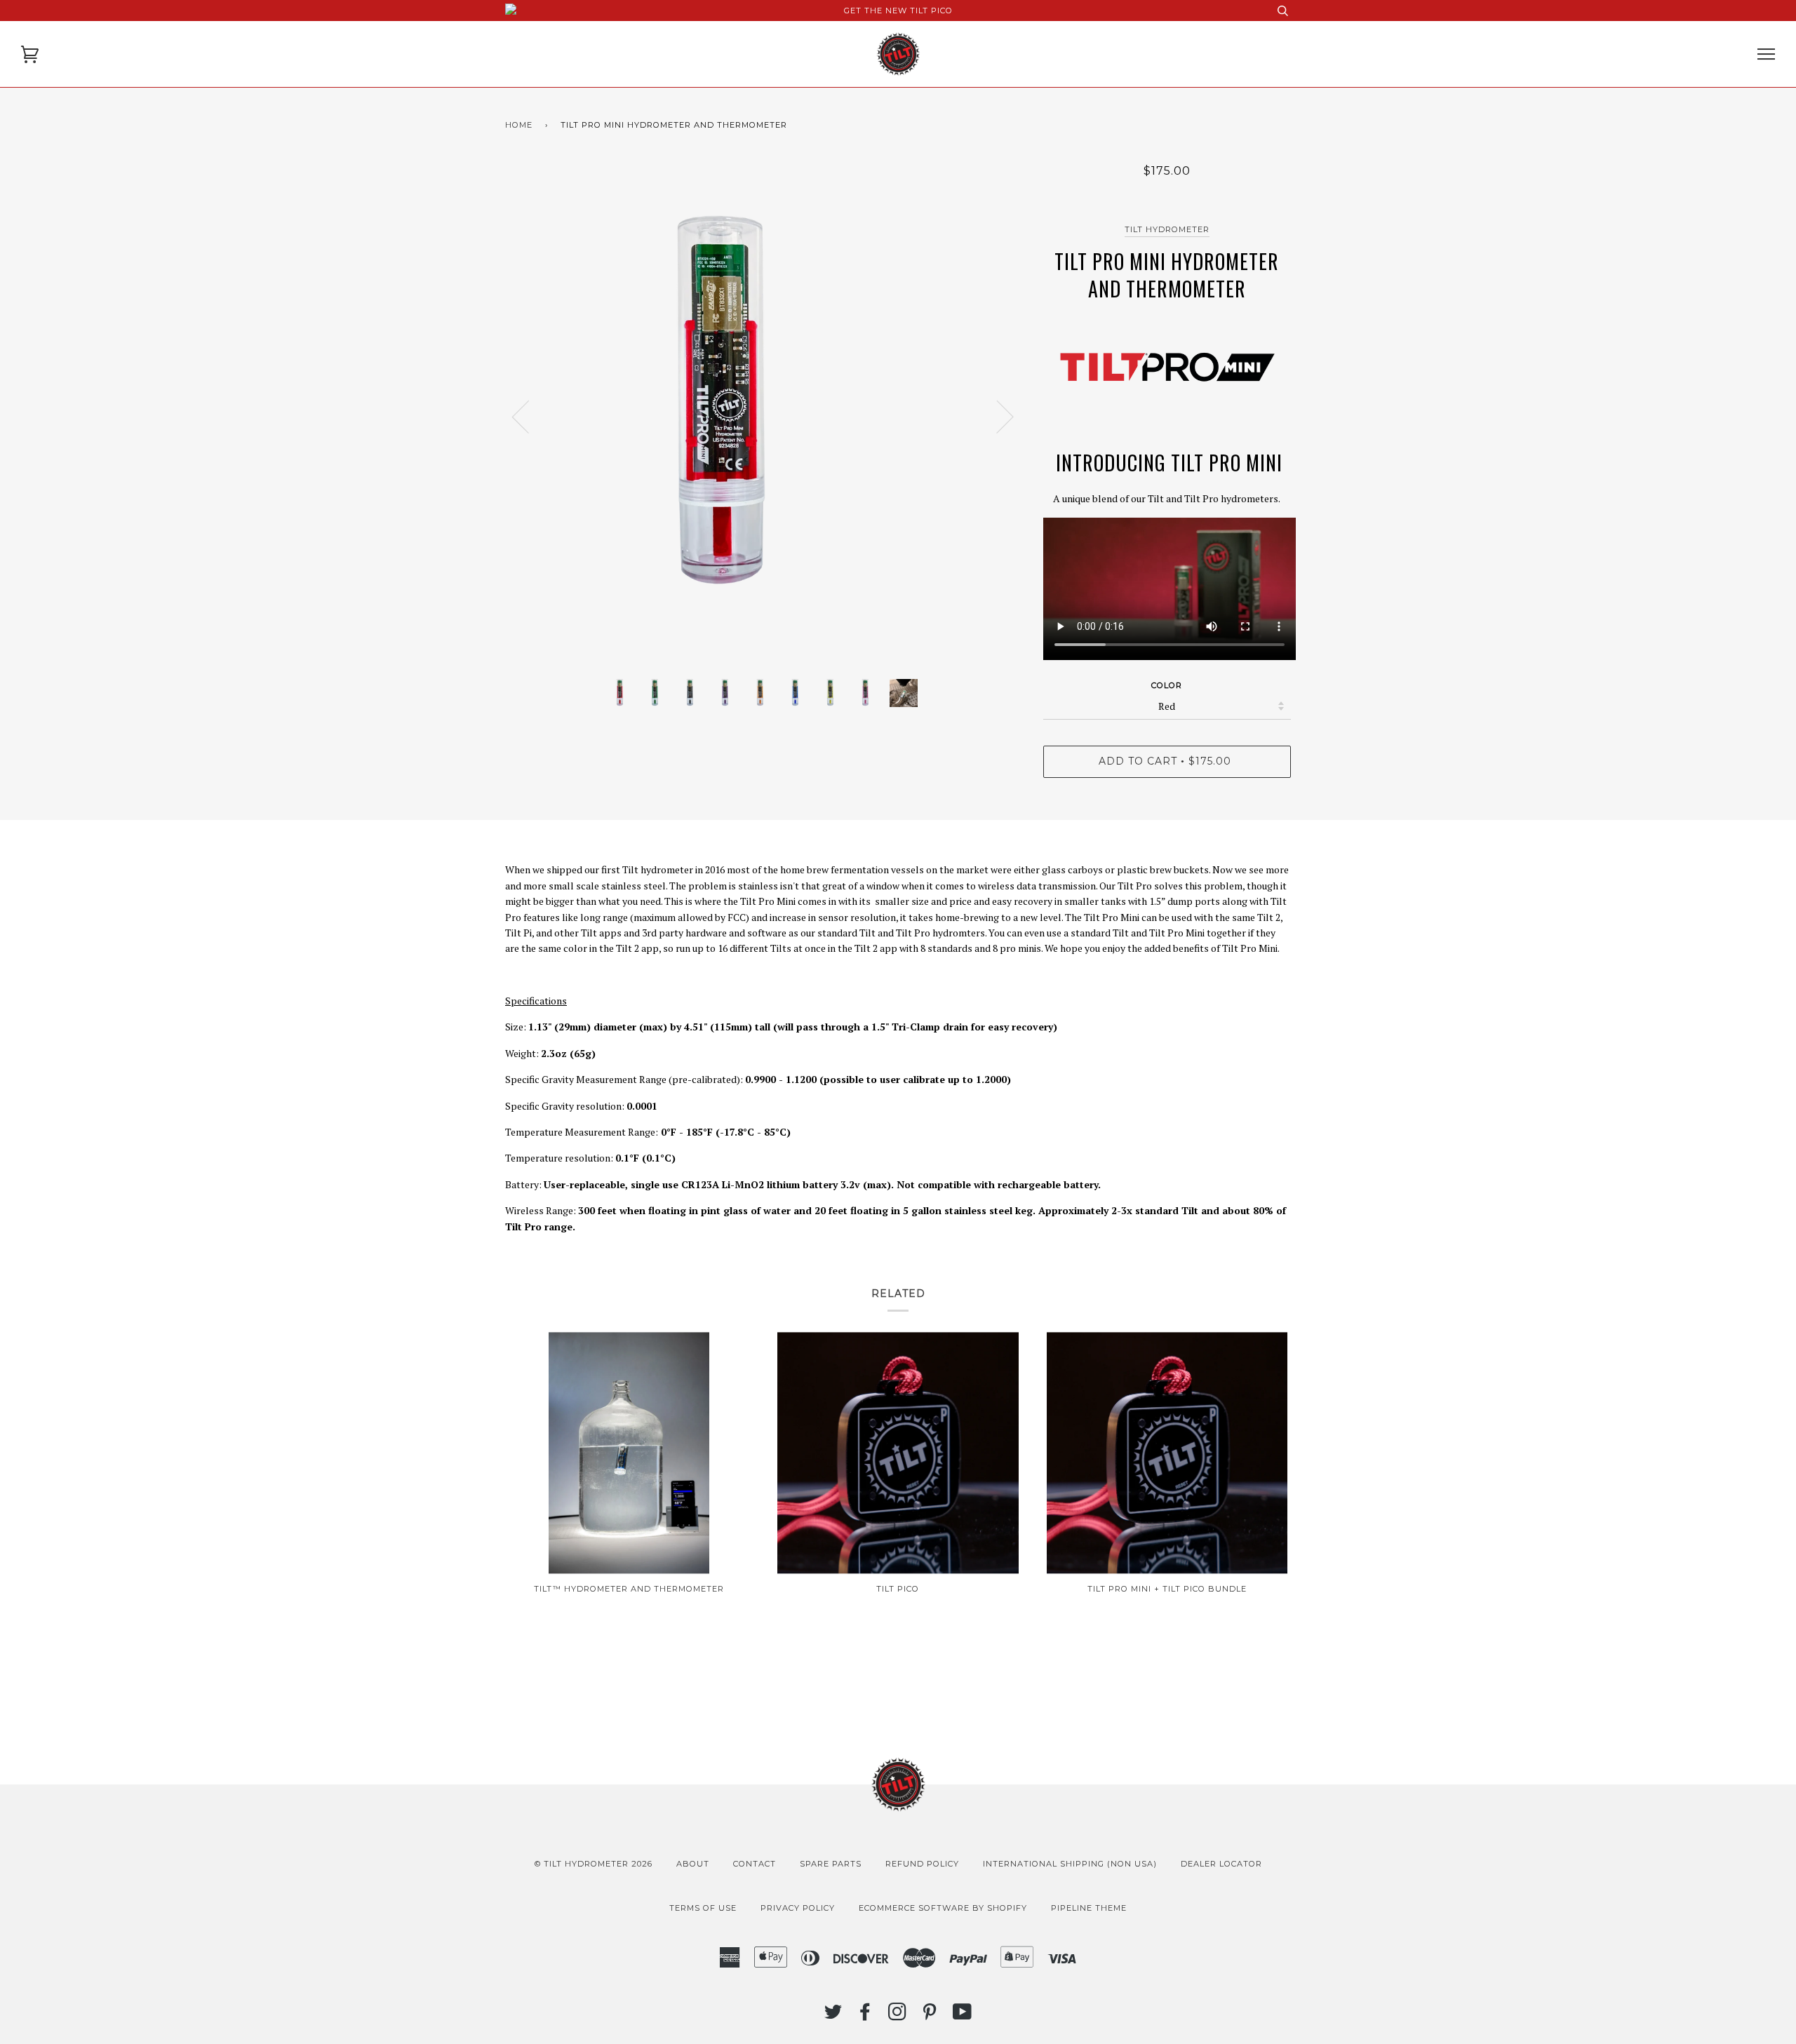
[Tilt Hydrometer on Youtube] (963, 2016)
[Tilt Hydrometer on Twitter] (833, 2016)
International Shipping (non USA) (1070, 1864)
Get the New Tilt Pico (898, 11)
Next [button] (997, 416)
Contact (755, 1864)
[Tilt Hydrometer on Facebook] (865, 2016)
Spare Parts (831, 1864)
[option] (764, 416)
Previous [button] (529, 416)
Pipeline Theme (1089, 1908)
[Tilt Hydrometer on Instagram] (898, 2016)
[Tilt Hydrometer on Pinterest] (930, 2016)
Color (1167, 685)
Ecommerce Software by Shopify (943, 1908)
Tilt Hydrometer (1167, 229)
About (693, 1864)
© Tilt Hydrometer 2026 (594, 1864)
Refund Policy (922, 1864)
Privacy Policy (798, 1908)
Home (519, 125)
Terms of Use (703, 1908)
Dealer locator (1221, 1864)
